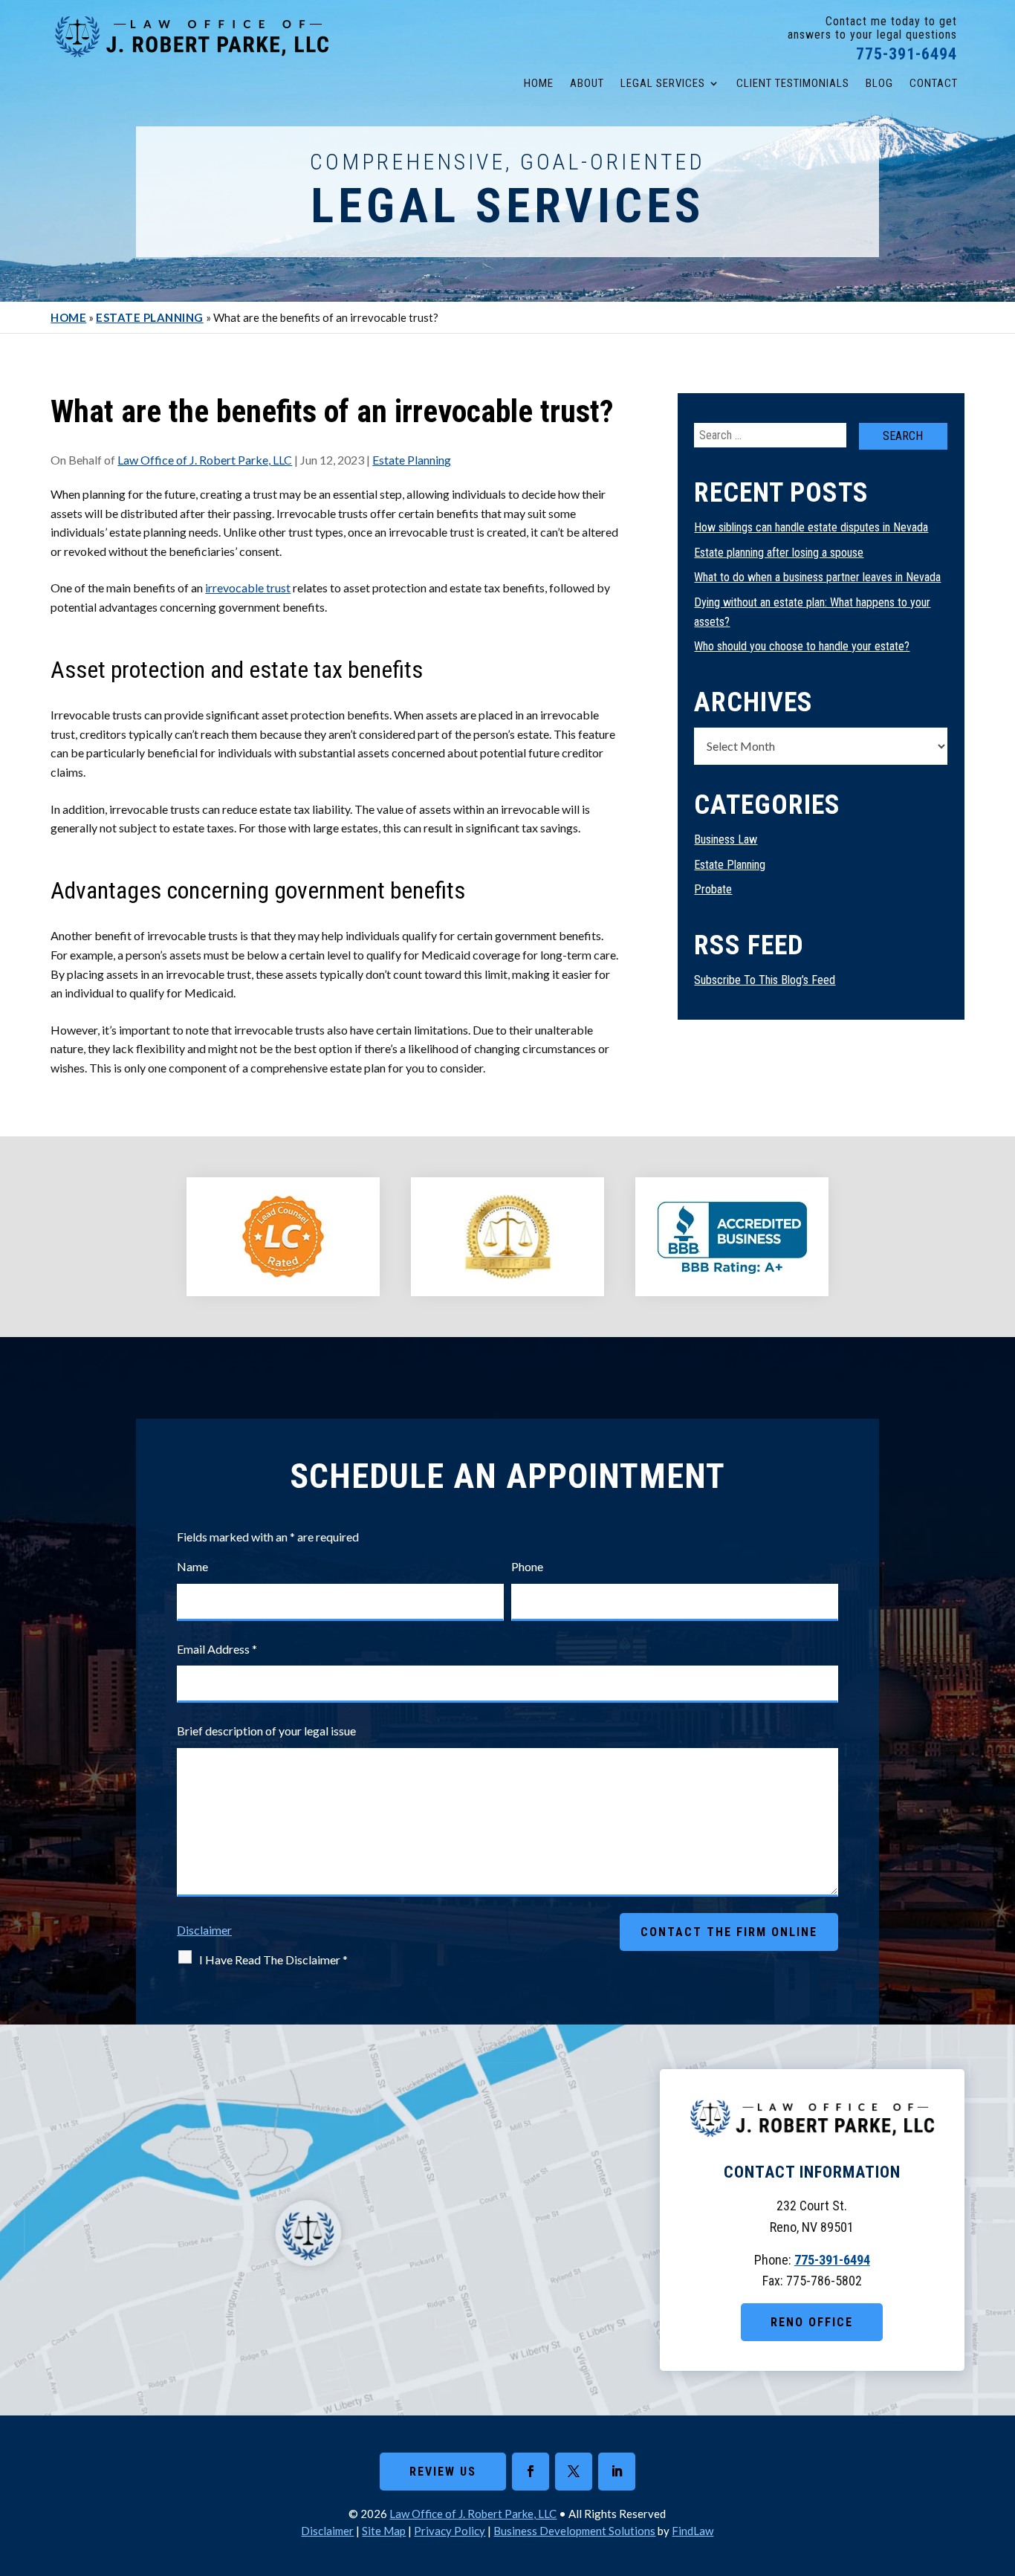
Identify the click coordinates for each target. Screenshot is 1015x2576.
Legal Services (663, 83)
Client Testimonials (793, 83)
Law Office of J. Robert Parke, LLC (205, 460)
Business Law (726, 839)
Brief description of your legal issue (266, 1731)
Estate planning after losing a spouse (779, 553)
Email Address (217, 1649)
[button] (1000, 2468)
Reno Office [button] (812, 2322)
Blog (879, 83)
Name (192, 1566)
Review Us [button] (443, 2472)
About (587, 83)
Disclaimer (204, 1930)
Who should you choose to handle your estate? (802, 646)
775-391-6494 (907, 54)
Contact (934, 83)
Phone (527, 1566)
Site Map (384, 2531)
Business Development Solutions (574, 2531)
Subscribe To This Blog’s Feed (765, 980)
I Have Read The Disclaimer (273, 1959)
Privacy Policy (450, 2531)
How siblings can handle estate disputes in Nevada (811, 527)
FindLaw (693, 2531)
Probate (713, 889)
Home (539, 83)
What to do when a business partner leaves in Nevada (817, 577)
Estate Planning (412, 460)
